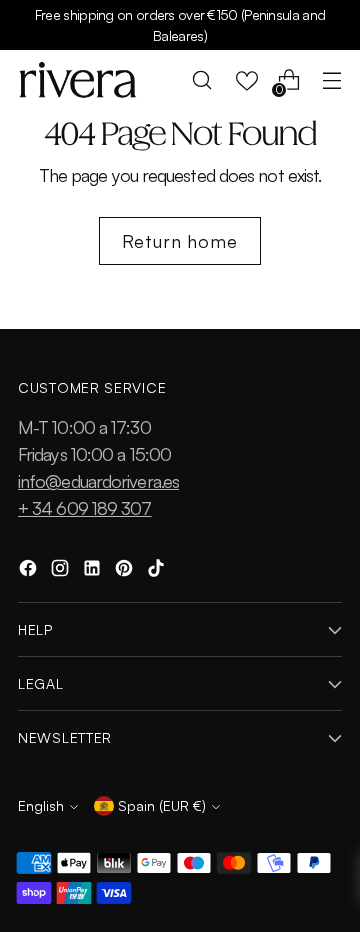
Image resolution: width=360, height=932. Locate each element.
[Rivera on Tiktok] (158, 571)
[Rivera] (78, 80)
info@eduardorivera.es (98, 481)
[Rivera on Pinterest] (126, 571)
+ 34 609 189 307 (85, 508)
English (41, 805)
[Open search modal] (202, 80)
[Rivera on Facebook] (30, 571)
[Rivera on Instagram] (62, 571)
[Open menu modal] (331, 80)
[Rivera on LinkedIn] (94, 571)
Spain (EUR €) (162, 805)
